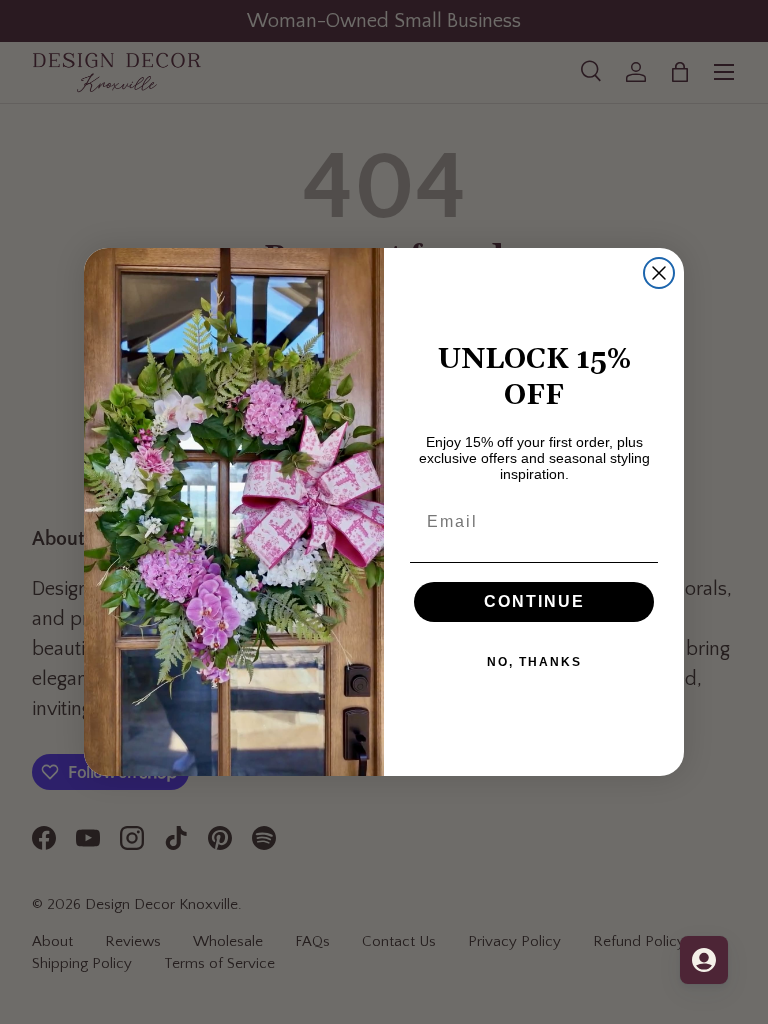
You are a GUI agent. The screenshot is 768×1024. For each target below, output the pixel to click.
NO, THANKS (534, 662)
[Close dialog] (659, 273)
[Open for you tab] (704, 960)
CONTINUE (534, 601)
